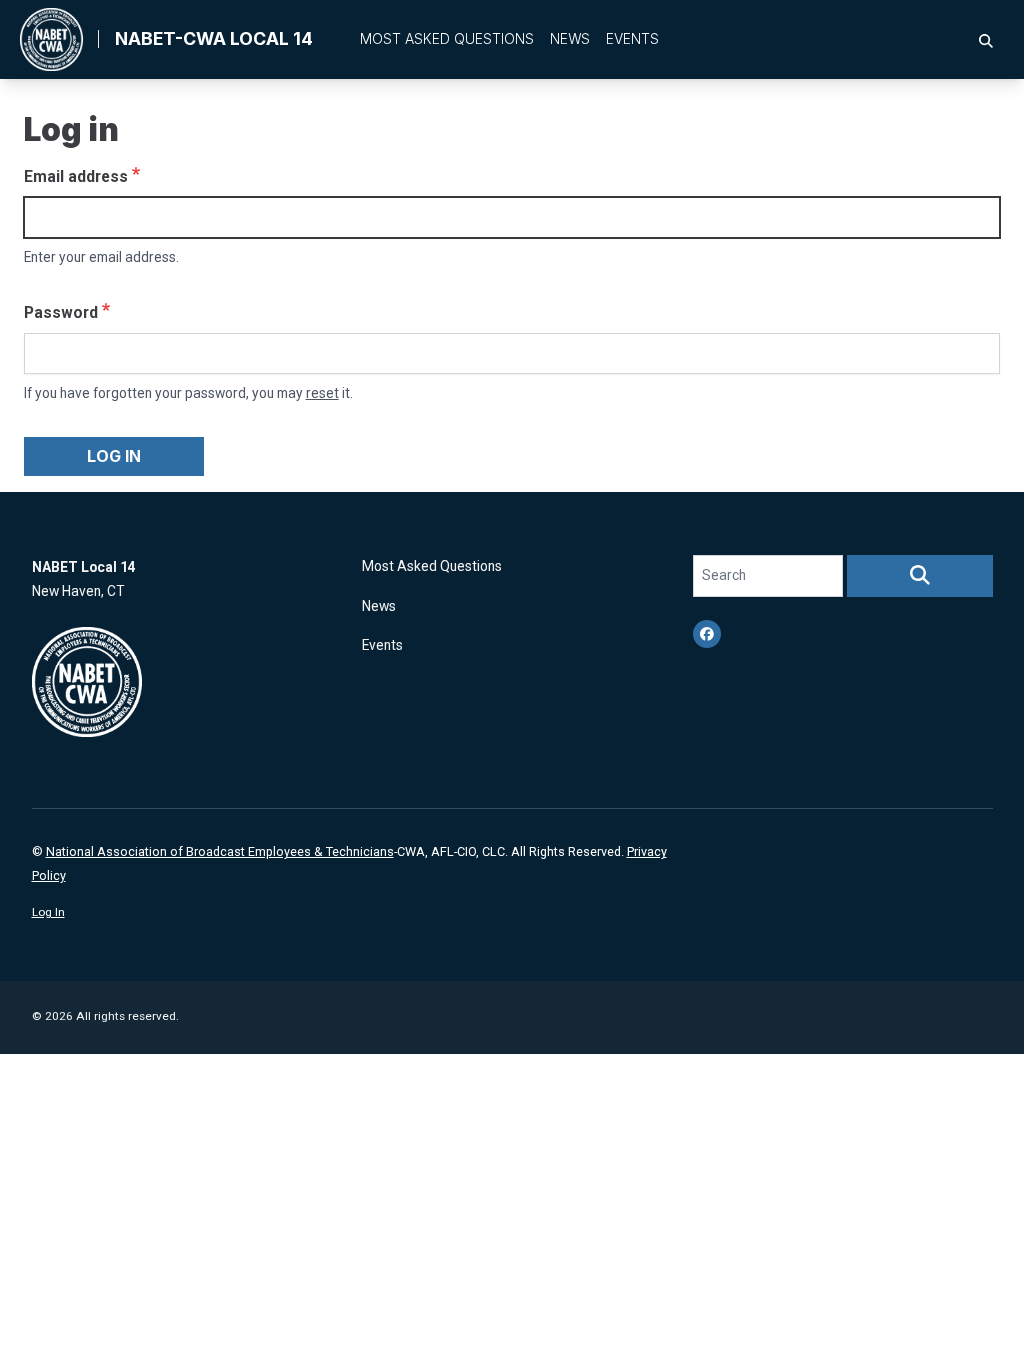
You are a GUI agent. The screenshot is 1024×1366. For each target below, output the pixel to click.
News (570, 39)
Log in (114, 456)
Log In (48, 912)
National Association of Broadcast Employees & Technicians (220, 851)
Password (61, 312)
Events (632, 39)
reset (322, 393)
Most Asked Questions (447, 39)
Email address (76, 176)
